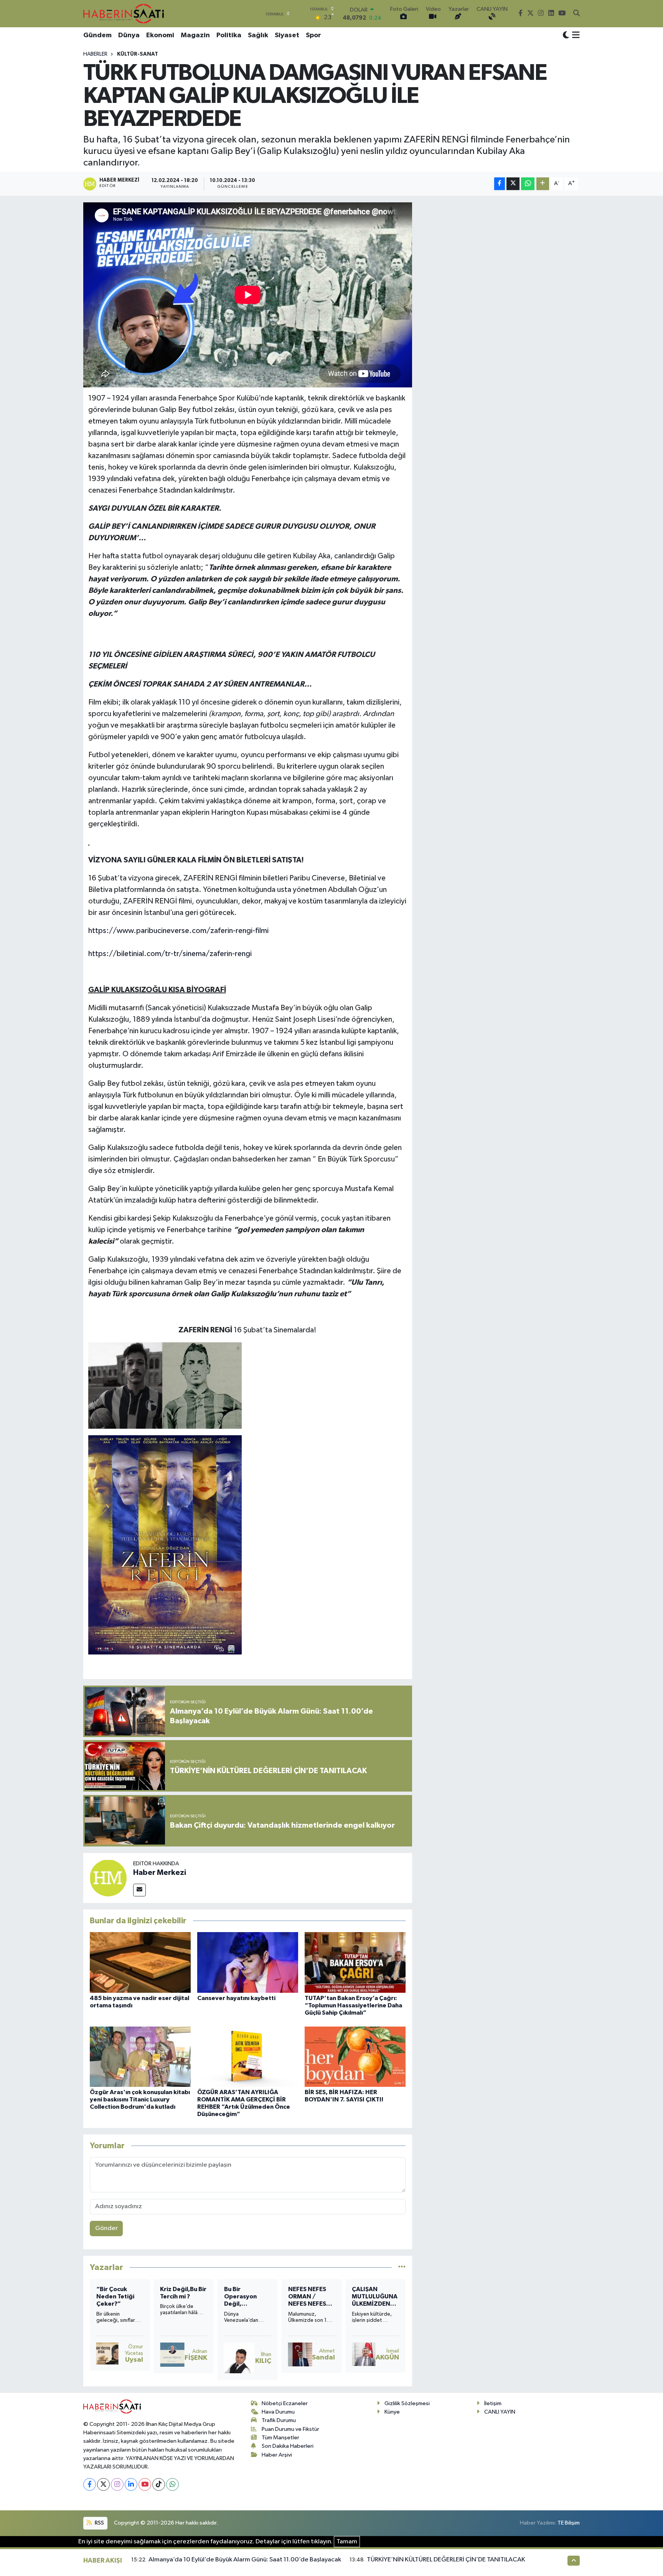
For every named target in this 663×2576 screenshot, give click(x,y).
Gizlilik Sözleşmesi (407, 2403)
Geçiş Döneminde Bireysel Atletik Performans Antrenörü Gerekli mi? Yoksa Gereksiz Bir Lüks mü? (119, 2297)
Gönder (106, 2228)
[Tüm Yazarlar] (402, 2267)
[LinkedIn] (131, 2484)
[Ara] (576, 14)
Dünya (129, 35)
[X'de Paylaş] (513, 184)
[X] (103, 2484)
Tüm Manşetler (280, 2438)
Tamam (347, 2542)
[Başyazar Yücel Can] (171, 2354)
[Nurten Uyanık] (300, 2355)
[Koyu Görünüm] (566, 36)
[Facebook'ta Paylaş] (500, 184)
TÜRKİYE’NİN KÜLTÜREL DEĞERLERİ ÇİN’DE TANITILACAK (446, 2560)
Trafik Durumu (279, 2420)
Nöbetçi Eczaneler (285, 2403)
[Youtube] (145, 2484)
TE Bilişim (569, 2523)
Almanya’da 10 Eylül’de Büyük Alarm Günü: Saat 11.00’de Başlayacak (245, 2560)
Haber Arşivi (277, 2455)
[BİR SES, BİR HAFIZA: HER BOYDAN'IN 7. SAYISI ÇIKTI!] (355, 2057)
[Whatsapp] (172, 2484)
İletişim (493, 2403)
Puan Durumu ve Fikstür (290, 2429)
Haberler (95, 54)
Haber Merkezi (160, 1873)
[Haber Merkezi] (108, 1878)
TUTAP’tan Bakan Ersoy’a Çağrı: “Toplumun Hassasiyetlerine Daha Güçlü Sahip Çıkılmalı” (353, 2005)
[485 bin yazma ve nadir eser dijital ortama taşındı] (140, 1962)
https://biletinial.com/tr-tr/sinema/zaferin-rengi (170, 954)
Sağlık (258, 35)
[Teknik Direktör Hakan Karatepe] (104, 2356)
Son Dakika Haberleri (288, 2446)
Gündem (97, 35)
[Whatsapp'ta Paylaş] (528, 184)
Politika (229, 35)
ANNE (297, 2289)
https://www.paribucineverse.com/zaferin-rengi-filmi (178, 931)
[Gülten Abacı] (238, 2357)
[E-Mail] (139, 1890)
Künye (392, 2412)
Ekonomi (160, 35)
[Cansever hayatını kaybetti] (248, 1962)
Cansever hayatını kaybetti (236, 1998)
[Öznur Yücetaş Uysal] (363, 2354)
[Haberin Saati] (124, 13)
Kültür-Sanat (138, 54)
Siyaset (287, 35)
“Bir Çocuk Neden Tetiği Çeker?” (371, 2296)
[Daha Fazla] (543, 184)
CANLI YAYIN (500, 2412)
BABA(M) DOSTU (173, 2293)
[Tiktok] (159, 2484)
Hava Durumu (278, 2412)
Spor (313, 35)
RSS (99, 2523)
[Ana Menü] (575, 36)
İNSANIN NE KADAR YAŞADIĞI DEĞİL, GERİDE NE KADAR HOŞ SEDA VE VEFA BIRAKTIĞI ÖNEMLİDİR (246, 2297)
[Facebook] (90, 2484)
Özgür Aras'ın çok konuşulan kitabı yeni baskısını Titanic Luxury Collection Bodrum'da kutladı (140, 2100)
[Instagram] (117, 2484)
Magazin (195, 35)
